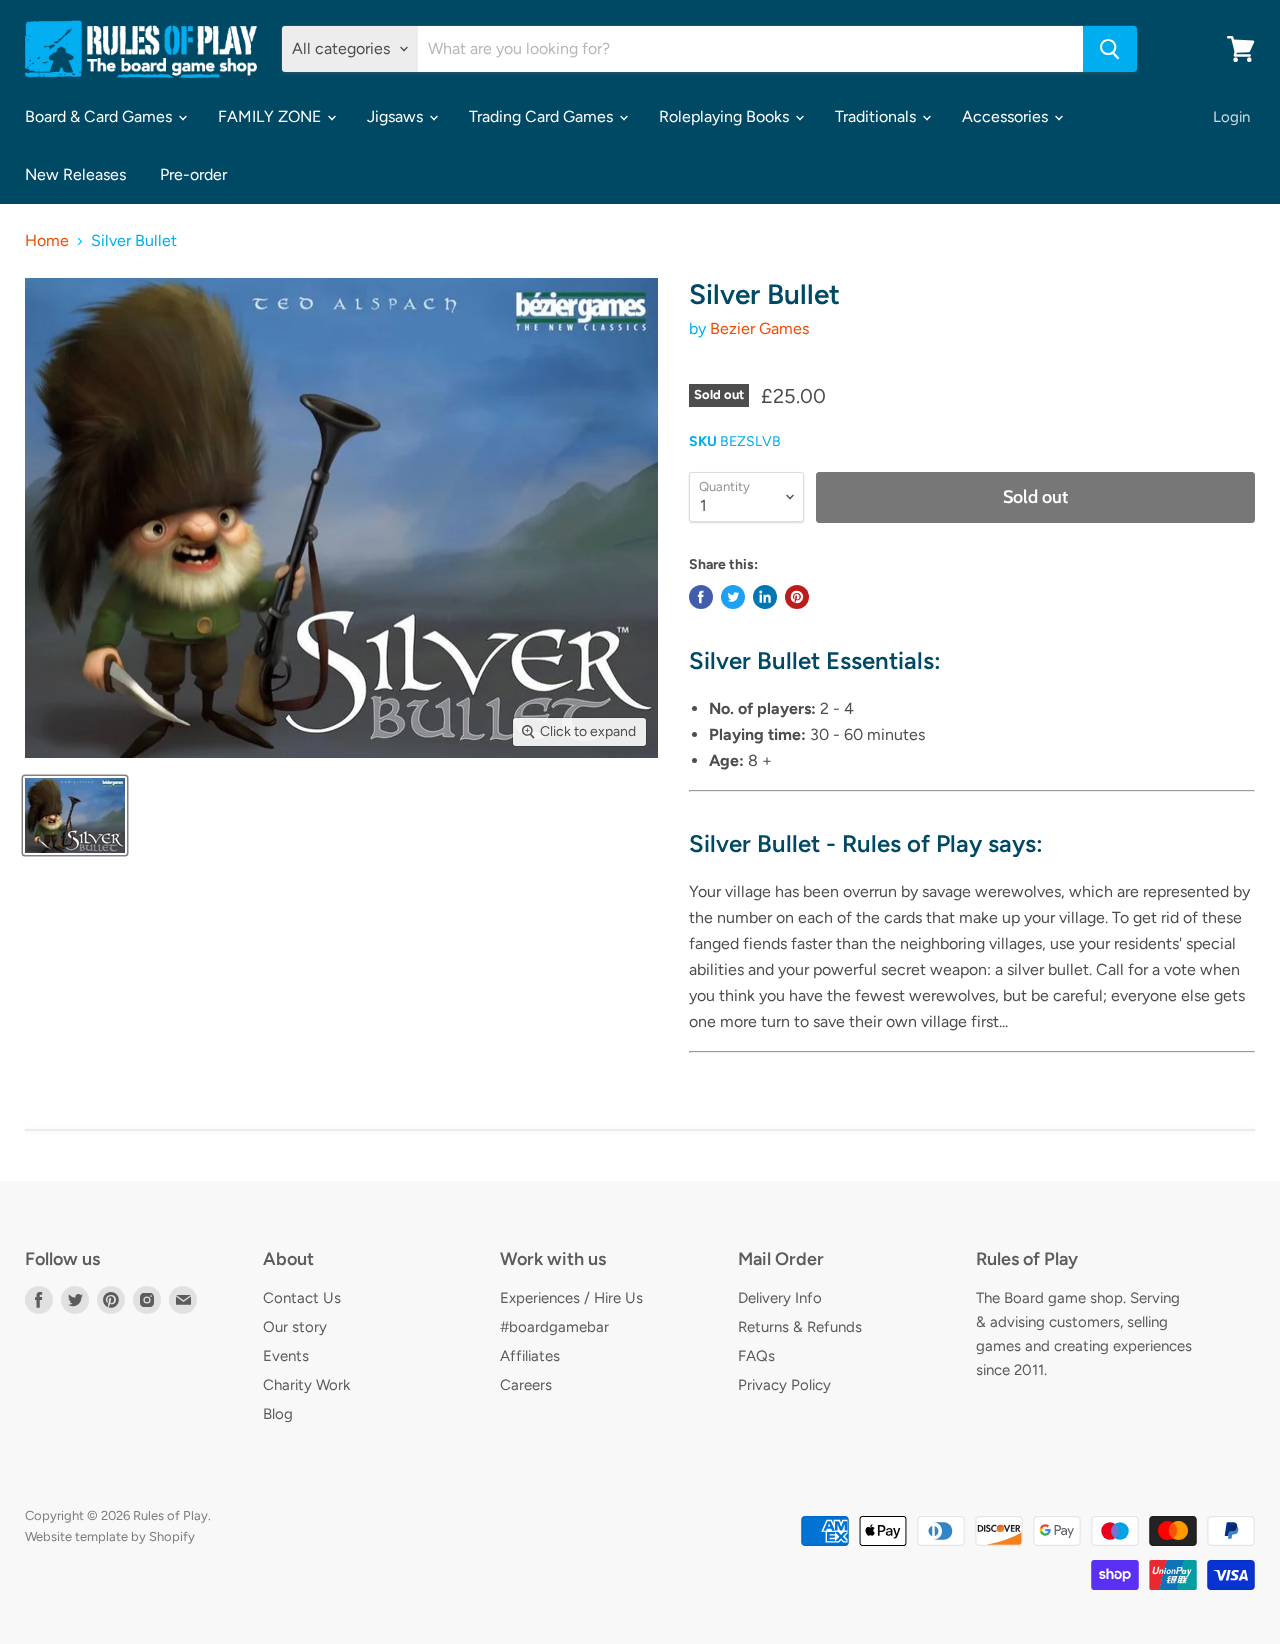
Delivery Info (780, 1298)
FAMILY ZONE (271, 116)
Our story (295, 1327)
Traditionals (877, 116)
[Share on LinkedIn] (765, 597)
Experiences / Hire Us (571, 1298)
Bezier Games (759, 328)
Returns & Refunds (800, 1327)
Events (286, 1356)
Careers (526, 1385)
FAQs (756, 1356)
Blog (278, 1414)
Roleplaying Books (726, 116)
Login (1231, 117)
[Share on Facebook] (701, 597)
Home (47, 241)
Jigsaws (397, 116)
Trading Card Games (543, 116)
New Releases (75, 174)
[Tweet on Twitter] (733, 597)
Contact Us (302, 1298)
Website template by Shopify (110, 1536)
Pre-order (193, 174)
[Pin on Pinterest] (797, 597)
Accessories (1007, 116)
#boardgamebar (554, 1327)
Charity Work (306, 1385)
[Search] (1110, 49)
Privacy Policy (784, 1385)
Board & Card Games (100, 116)
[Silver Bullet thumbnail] (75, 815)
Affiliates (530, 1356)
